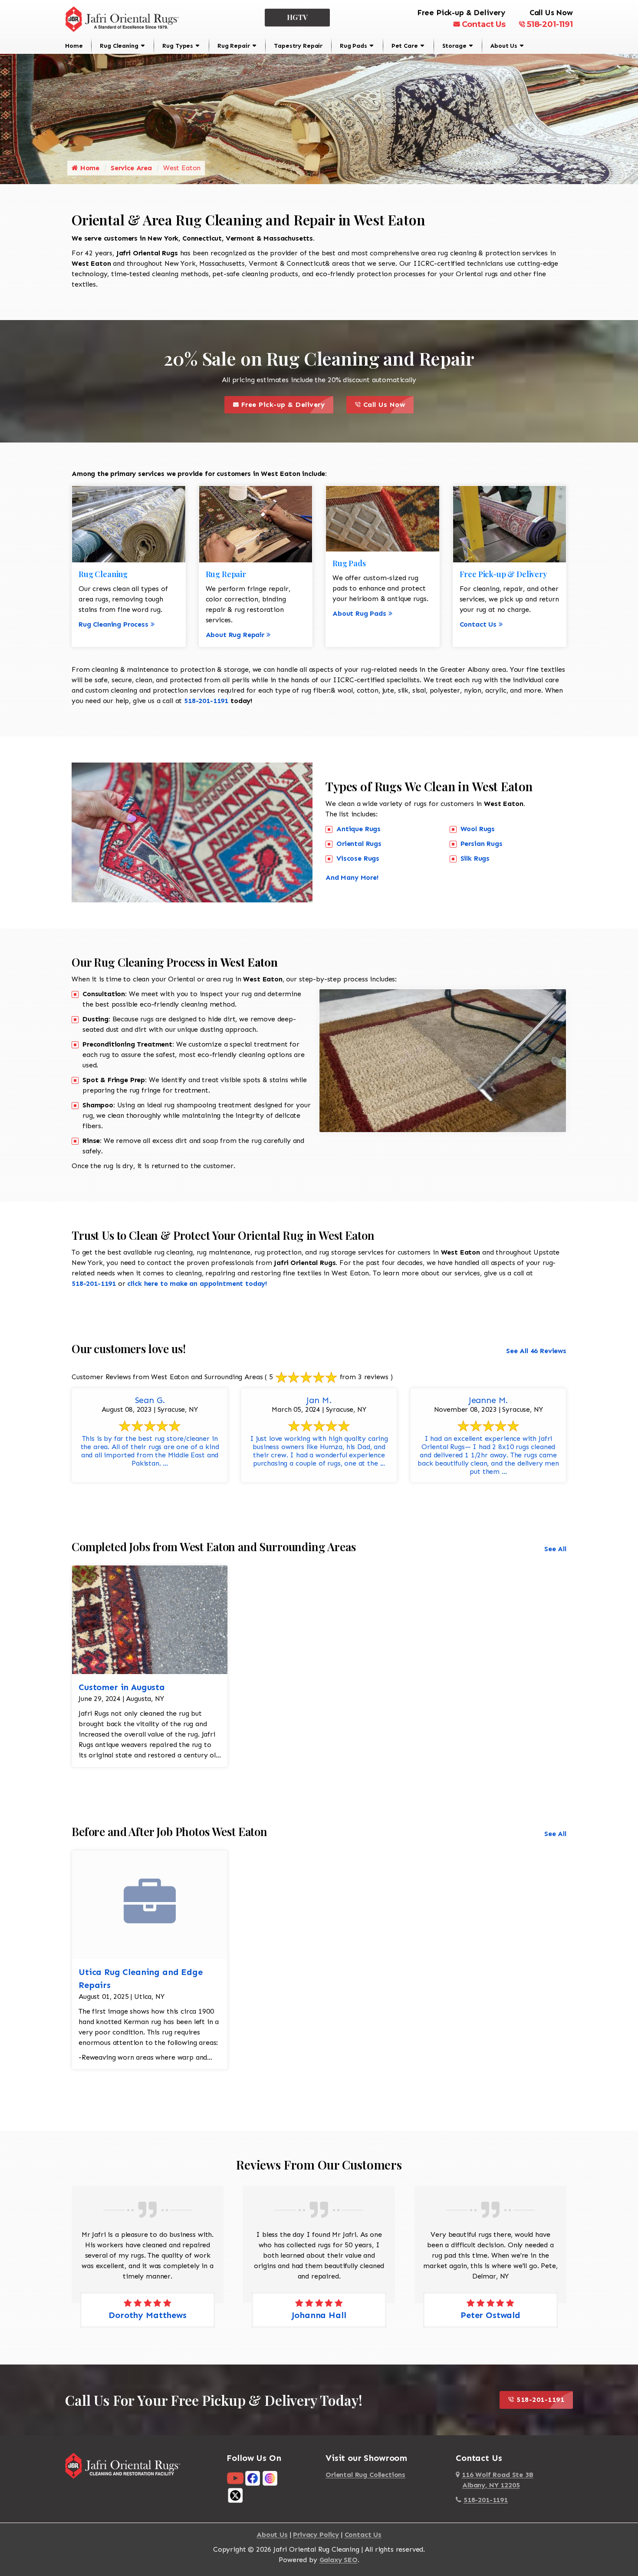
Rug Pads (354, 46)
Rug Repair (233, 46)
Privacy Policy (316, 2535)
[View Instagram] (270, 2478)
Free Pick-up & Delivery (286, 402)
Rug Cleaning (119, 46)
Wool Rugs (478, 829)
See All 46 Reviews (536, 1351)
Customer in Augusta (122, 1687)
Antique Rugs (358, 829)
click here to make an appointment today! (197, 1283)
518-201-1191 (550, 24)
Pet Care (405, 46)
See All (555, 1549)
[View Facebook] (253, 2478)
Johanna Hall (147, 2315)
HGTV (298, 17)
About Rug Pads (359, 613)
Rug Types (178, 46)
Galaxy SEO (339, 2560)
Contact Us (484, 24)
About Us (504, 46)
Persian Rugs (482, 844)
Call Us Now (387, 402)
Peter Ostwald (319, 2315)
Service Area (131, 168)
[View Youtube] (235, 2478)
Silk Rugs (475, 858)
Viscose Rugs (358, 858)
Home (74, 46)
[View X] (235, 2495)
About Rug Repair (235, 635)
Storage (454, 46)
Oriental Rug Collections (365, 2475)
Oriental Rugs (359, 844)
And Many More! (352, 877)
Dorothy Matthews (490, 2315)
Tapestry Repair (298, 46)
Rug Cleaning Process (113, 624)
